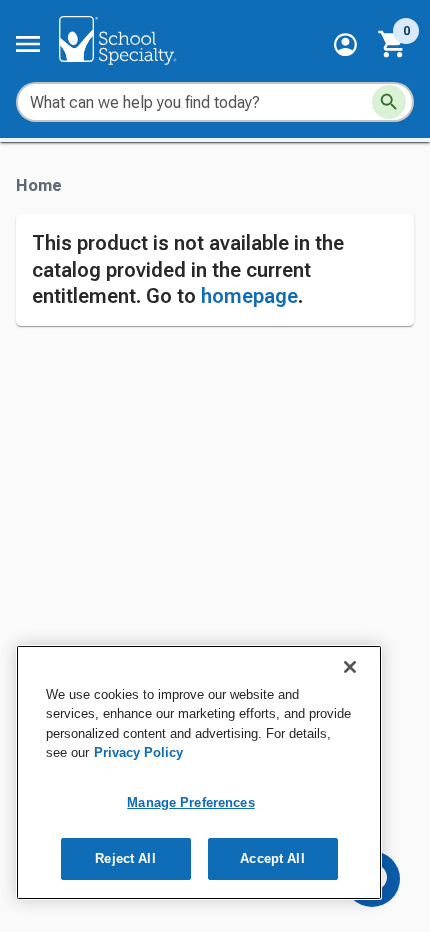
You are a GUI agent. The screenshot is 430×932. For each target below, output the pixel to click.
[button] (345, 44)
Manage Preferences (190, 802)
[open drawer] (28, 44)
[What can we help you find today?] (389, 102)
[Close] (350, 667)
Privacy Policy (138, 752)
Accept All (272, 858)
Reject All (125, 858)
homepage (249, 296)
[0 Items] (393, 44)
